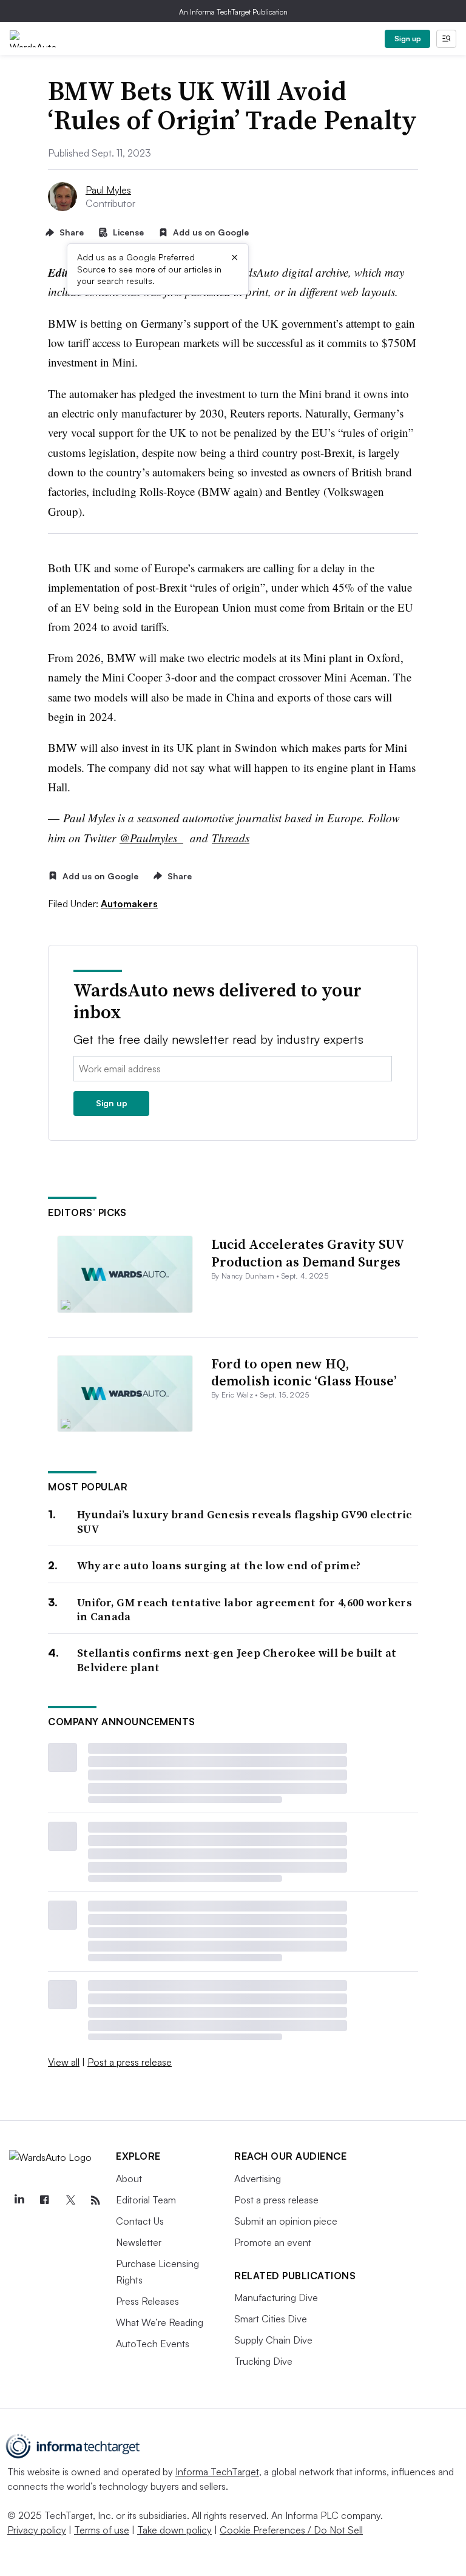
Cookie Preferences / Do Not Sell (291, 2530)
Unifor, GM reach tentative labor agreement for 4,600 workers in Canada (245, 1610)
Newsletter (139, 2242)
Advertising (258, 2179)
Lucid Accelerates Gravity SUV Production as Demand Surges (308, 1253)
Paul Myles (108, 190)
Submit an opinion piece (286, 2221)
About (129, 2179)
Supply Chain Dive (273, 2340)
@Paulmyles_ (151, 838)
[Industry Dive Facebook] (44, 2200)
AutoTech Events (153, 2344)
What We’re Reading (160, 2322)
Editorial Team (146, 2200)
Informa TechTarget (217, 2472)
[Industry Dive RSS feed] (95, 2200)
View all (64, 2062)
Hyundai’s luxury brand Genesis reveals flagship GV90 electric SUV (244, 1522)
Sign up (408, 39)
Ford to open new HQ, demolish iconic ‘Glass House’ (304, 1372)
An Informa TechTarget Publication (233, 12)
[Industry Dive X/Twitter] (70, 2200)
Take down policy (174, 2530)
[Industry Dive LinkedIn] (19, 2200)
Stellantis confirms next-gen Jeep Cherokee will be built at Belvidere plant (237, 1660)
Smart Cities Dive (271, 2319)
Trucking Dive (263, 2361)
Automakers (129, 904)
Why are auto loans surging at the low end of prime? (219, 1565)
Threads (231, 838)
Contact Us (140, 2221)
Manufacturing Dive (276, 2297)
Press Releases (147, 2301)
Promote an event (273, 2242)
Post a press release (130, 2062)
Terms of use (102, 2530)
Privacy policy (37, 2530)
